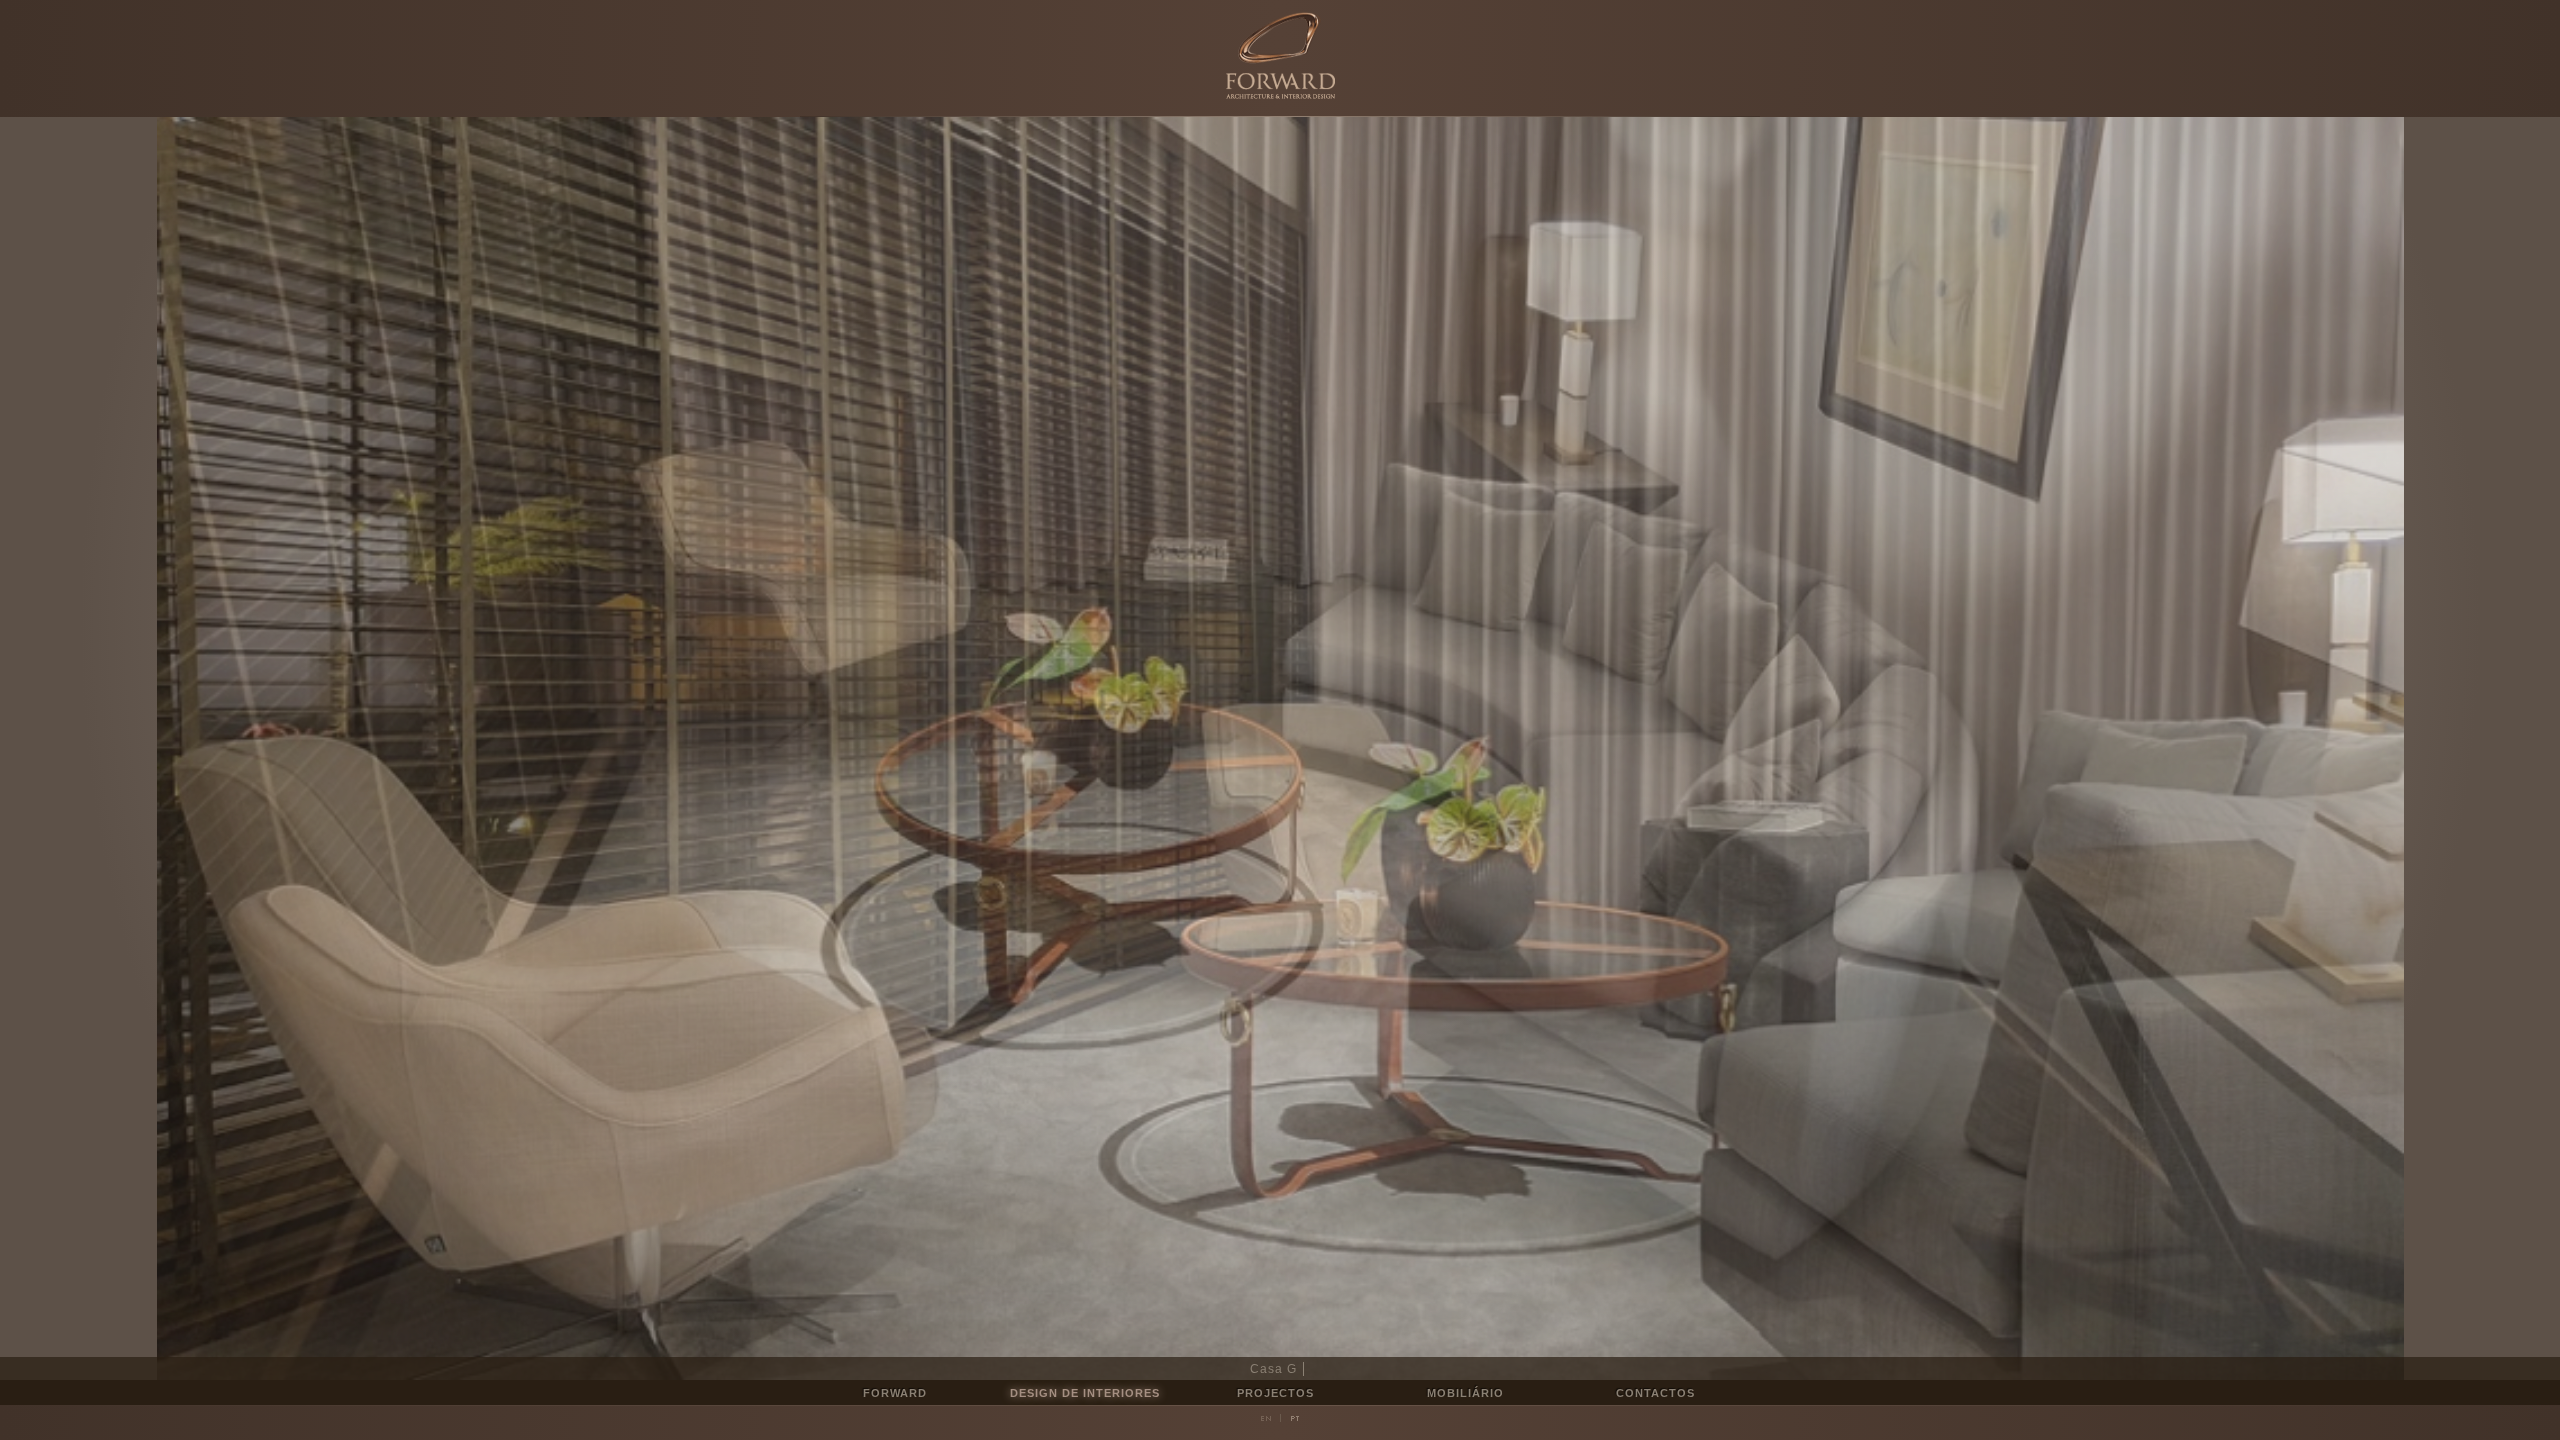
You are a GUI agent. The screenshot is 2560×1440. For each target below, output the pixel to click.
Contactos (1655, 1393)
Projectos (1275, 1393)
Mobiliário (1465, 1393)
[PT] (1295, 1418)
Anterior (640, 748)
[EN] (1266, 1418)
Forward (895, 1393)
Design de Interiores (1085, 1393)
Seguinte (1920, 748)
